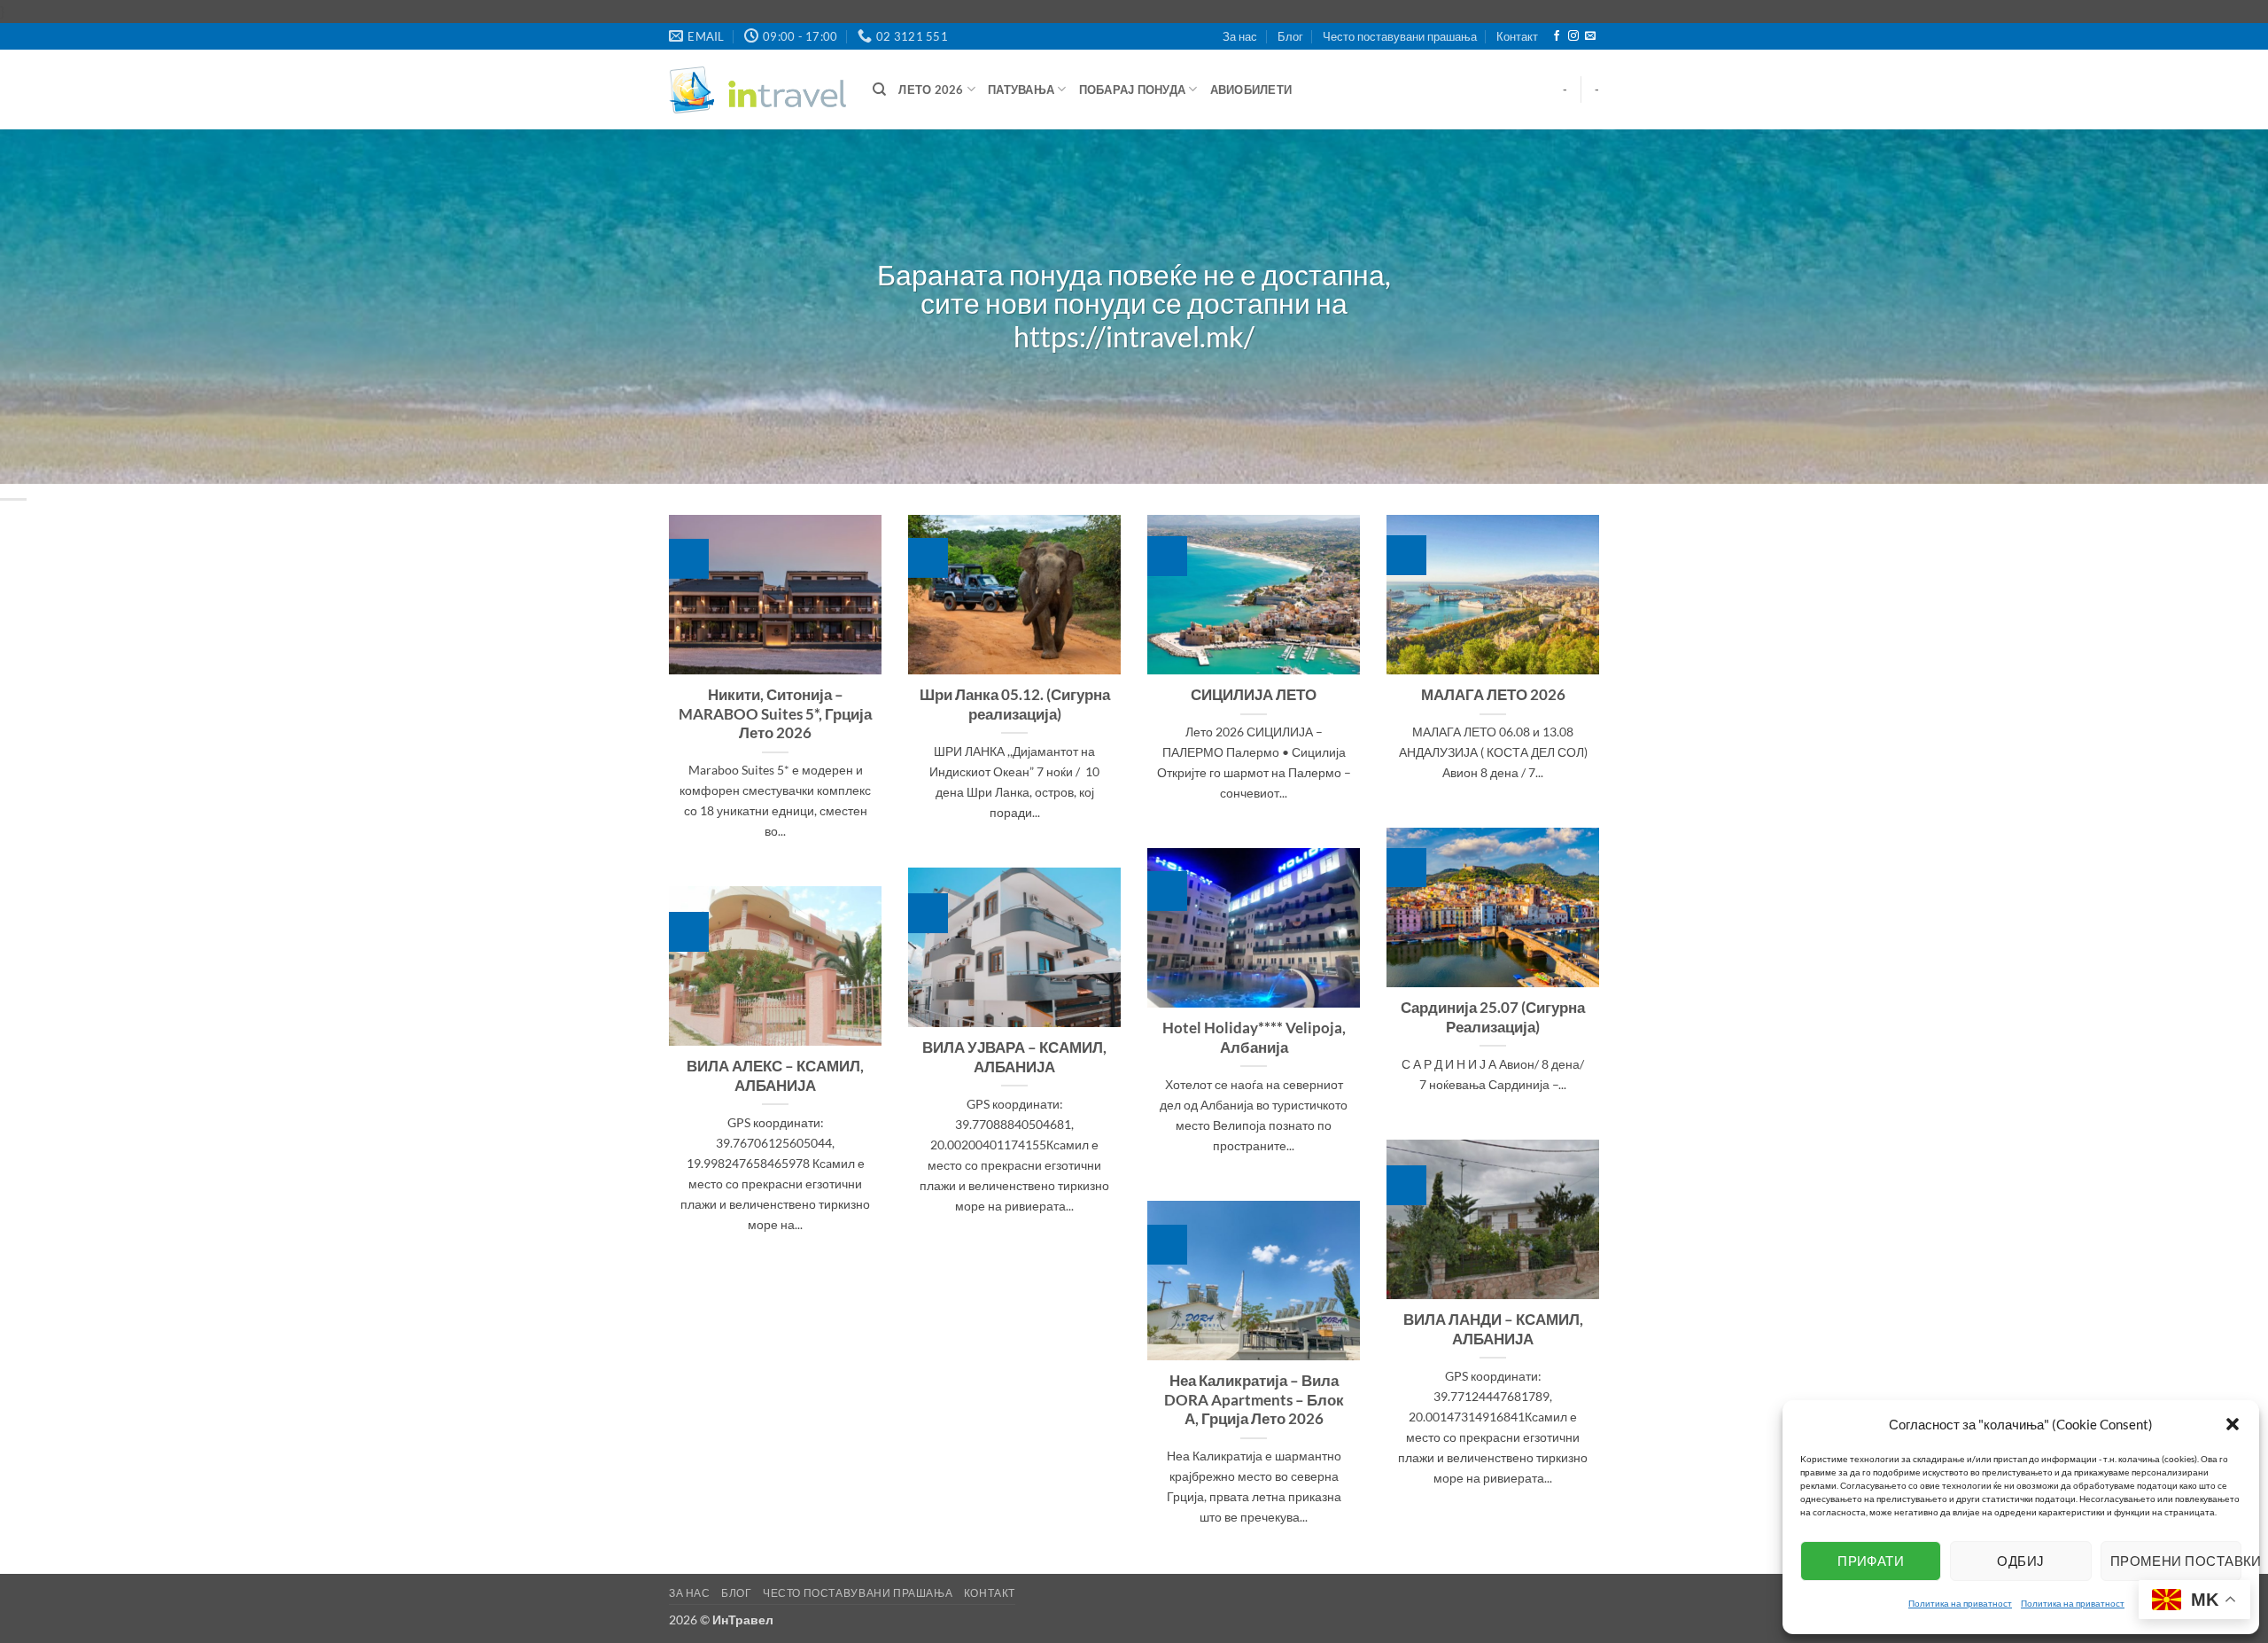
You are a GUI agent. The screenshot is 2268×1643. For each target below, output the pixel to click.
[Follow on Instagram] (1573, 36)
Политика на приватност (1960, 1603)
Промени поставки (2176, 1561)
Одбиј (2020, 1561)
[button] (2233, 1424)
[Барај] (879, 90)
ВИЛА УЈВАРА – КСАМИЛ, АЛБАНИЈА (1014, 1057)
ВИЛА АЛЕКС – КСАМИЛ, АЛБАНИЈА (775, 1076)
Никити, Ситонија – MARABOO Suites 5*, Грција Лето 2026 (775, 714)
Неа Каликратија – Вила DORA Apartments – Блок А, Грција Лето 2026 (1254, 1400)
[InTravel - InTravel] (757, 90)
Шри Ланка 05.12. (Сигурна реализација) (1015, 705)
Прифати (1871, 1561)
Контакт (1517, 36)
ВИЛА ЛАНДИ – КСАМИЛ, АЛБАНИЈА (1493, 1329)
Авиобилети (1251, 90)
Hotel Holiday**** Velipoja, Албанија (1254, 1038)
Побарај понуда (1133, 90)
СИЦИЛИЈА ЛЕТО (1254, 695)
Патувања (1021, 90)
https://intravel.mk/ (1134, 337)
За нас (1240, 36)
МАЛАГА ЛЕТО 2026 (1493, 695)
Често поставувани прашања (1400, 36)
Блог (1290, 36)
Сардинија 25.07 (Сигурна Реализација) (1493, 1017)
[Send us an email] (1590, 36)
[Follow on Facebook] (1557, 36)
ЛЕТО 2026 (931, 90)
